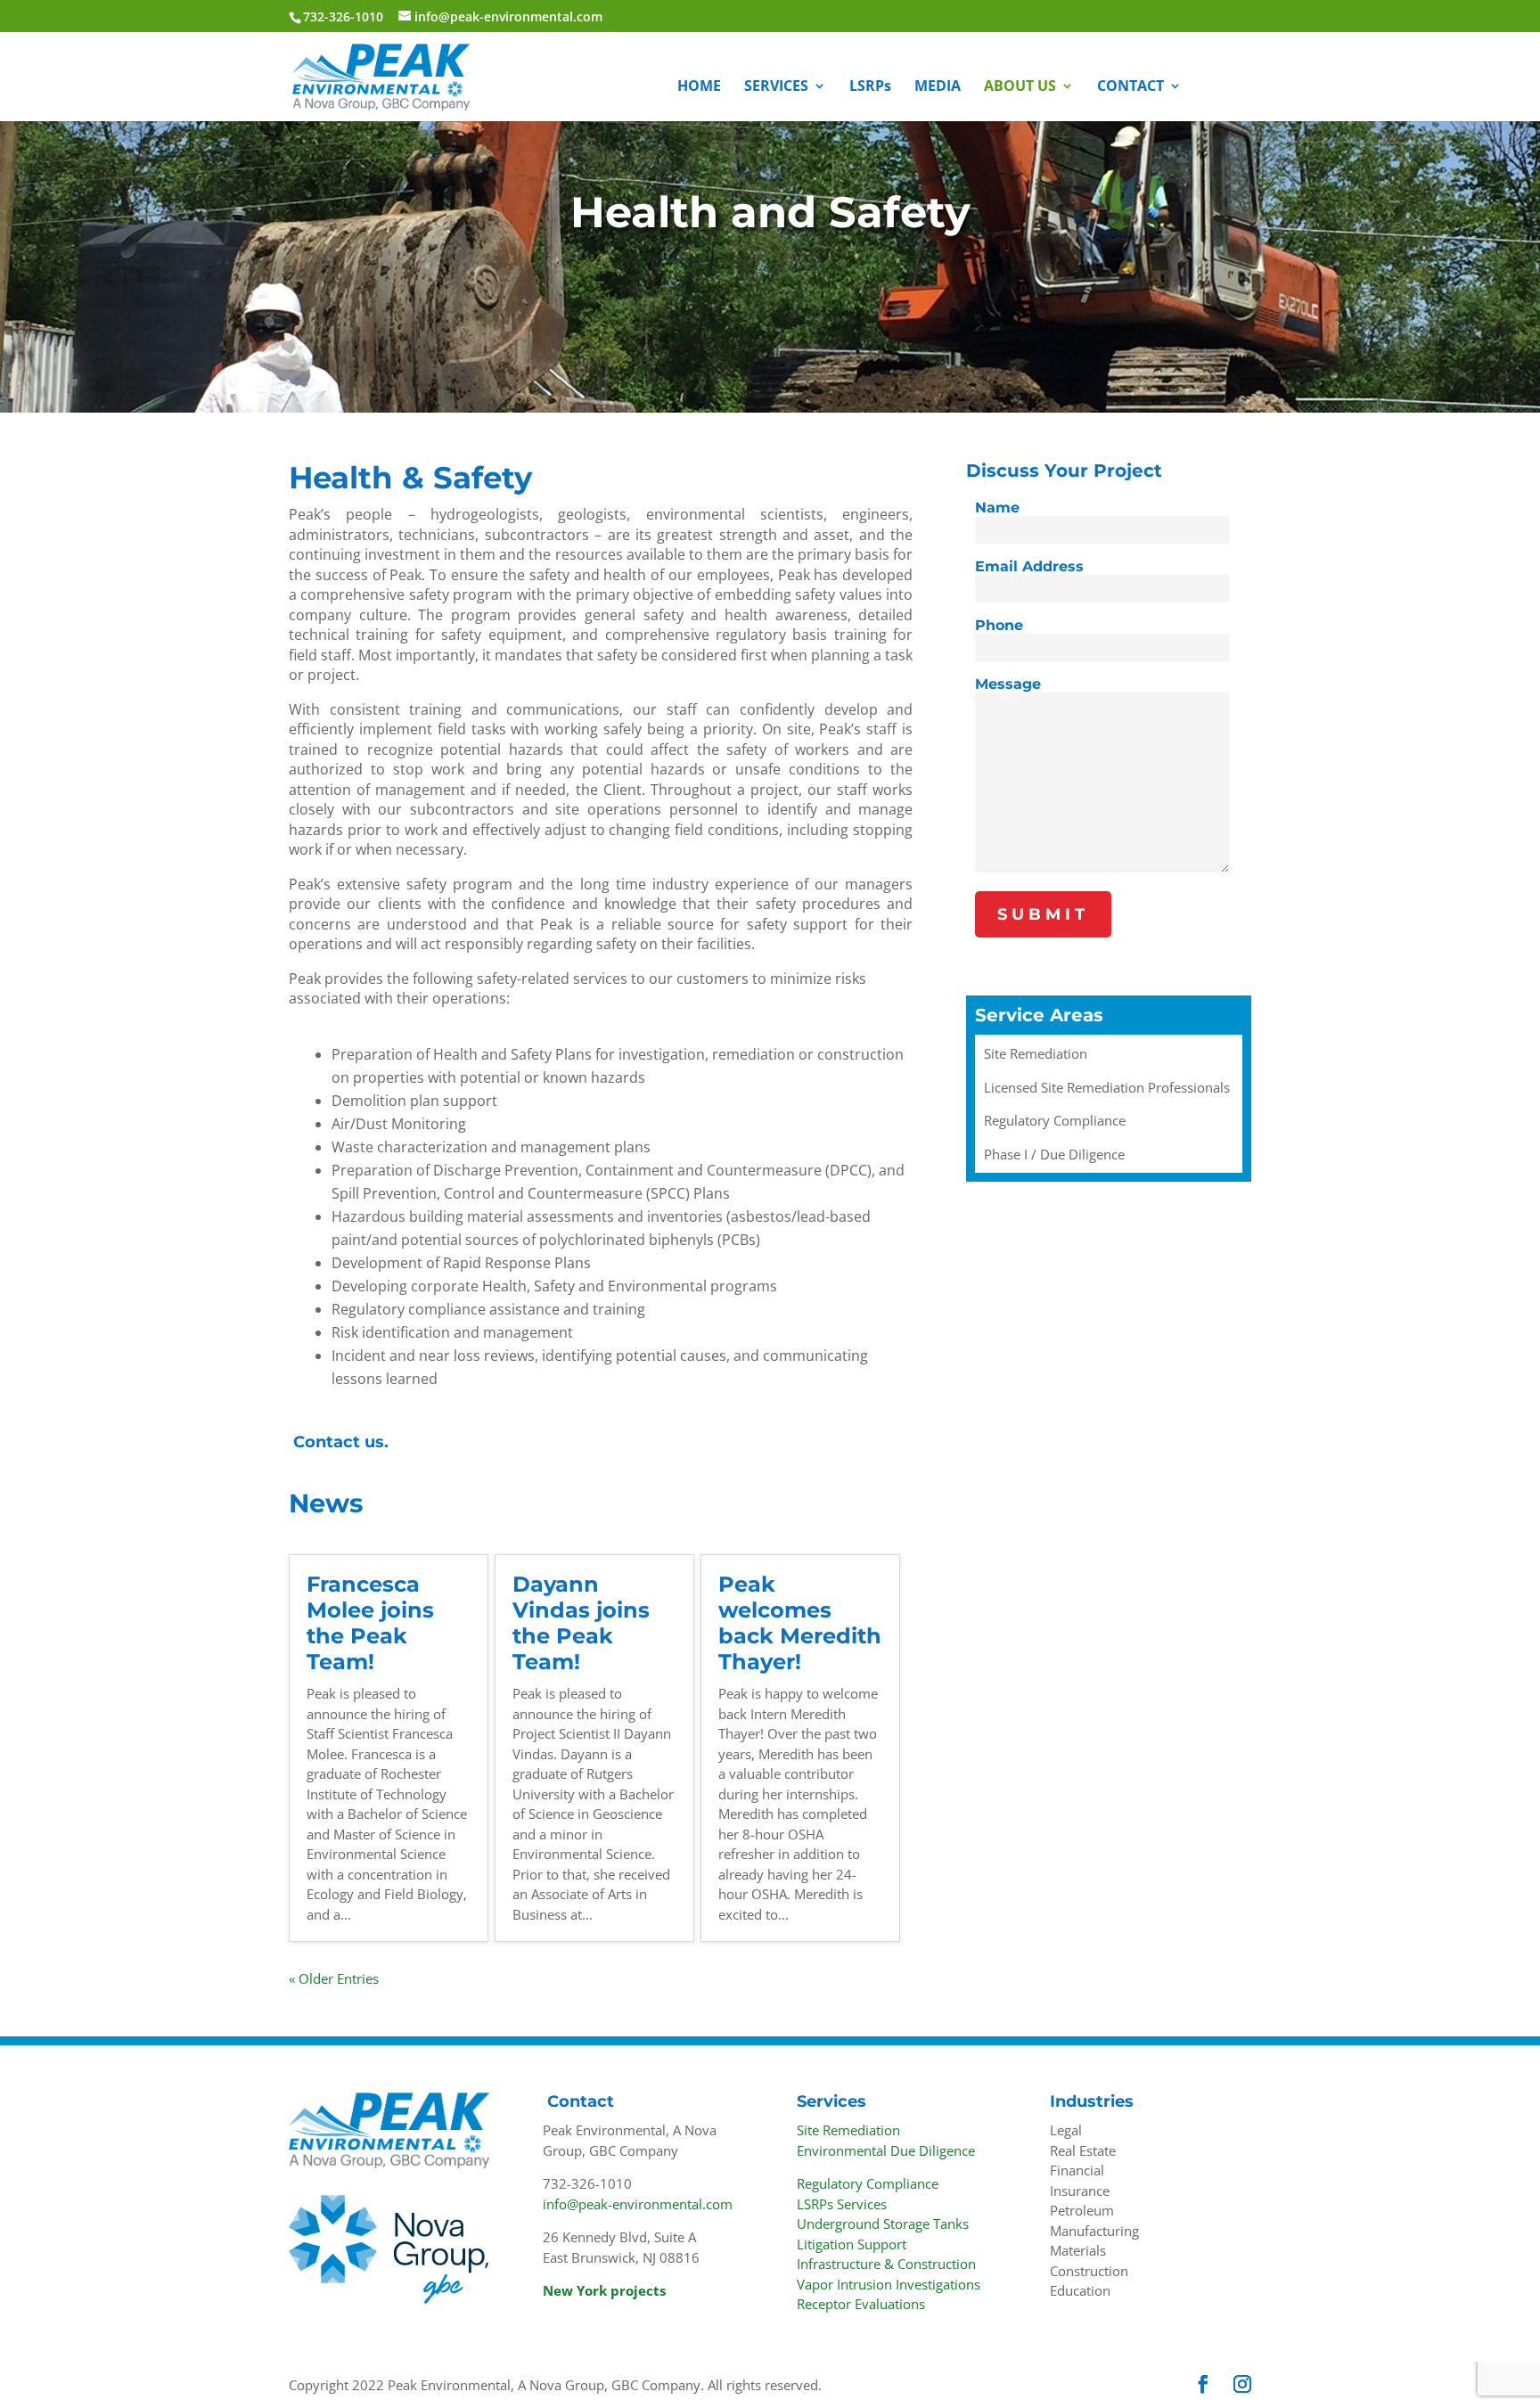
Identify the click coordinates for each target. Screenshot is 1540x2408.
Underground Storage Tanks (883, 2224)
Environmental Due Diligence (886, 2150)
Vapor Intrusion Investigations (889, 2284)
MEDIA (938, 87)
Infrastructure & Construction (886, 2264)
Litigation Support (852, 2244)
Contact (581, 2101)
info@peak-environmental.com (638, 2204)
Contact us (339, 1442)
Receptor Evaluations (861, 2304)
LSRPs (870, 87)
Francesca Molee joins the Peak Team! (370, 1622)
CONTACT (1130, 87)
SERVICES (776, 87)
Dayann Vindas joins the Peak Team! (581, 1622)
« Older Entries (334, 1978)
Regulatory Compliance (868, 2183)
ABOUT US (1020, 87)
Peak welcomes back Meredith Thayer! (800, 1622)
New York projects (604, 2290)
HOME (699, 87)
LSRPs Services (842, 2204)
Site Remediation (848, 2130)
